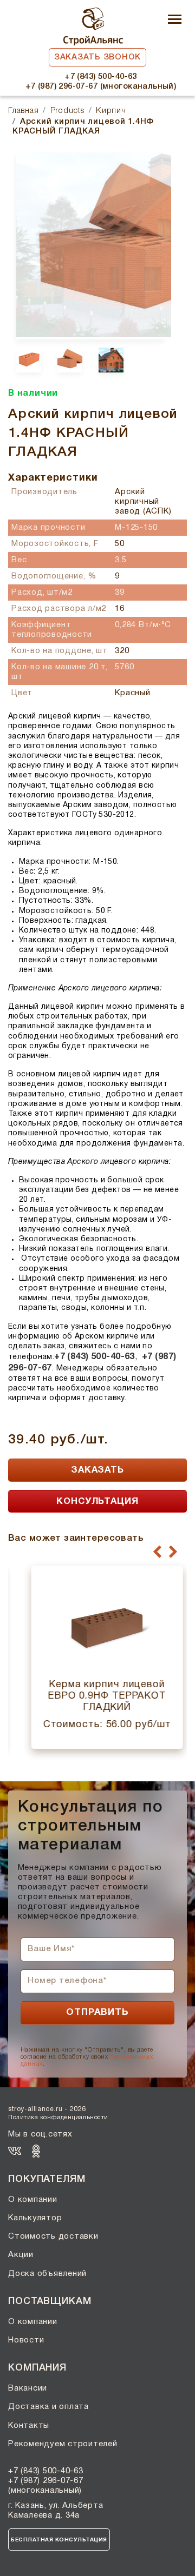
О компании (33, 2200)
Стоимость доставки (53, 2236)
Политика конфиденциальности (58, 2118)
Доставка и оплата (48, 2407)
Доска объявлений (47, 2274)
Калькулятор (35, 2218)
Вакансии (28, 2388)
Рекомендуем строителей (63, 2444)
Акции (21, 2255)
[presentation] (157, 1552)
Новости (26, 2340)
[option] (90, 245)
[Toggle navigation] (175, 20)
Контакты (29, 2426)
